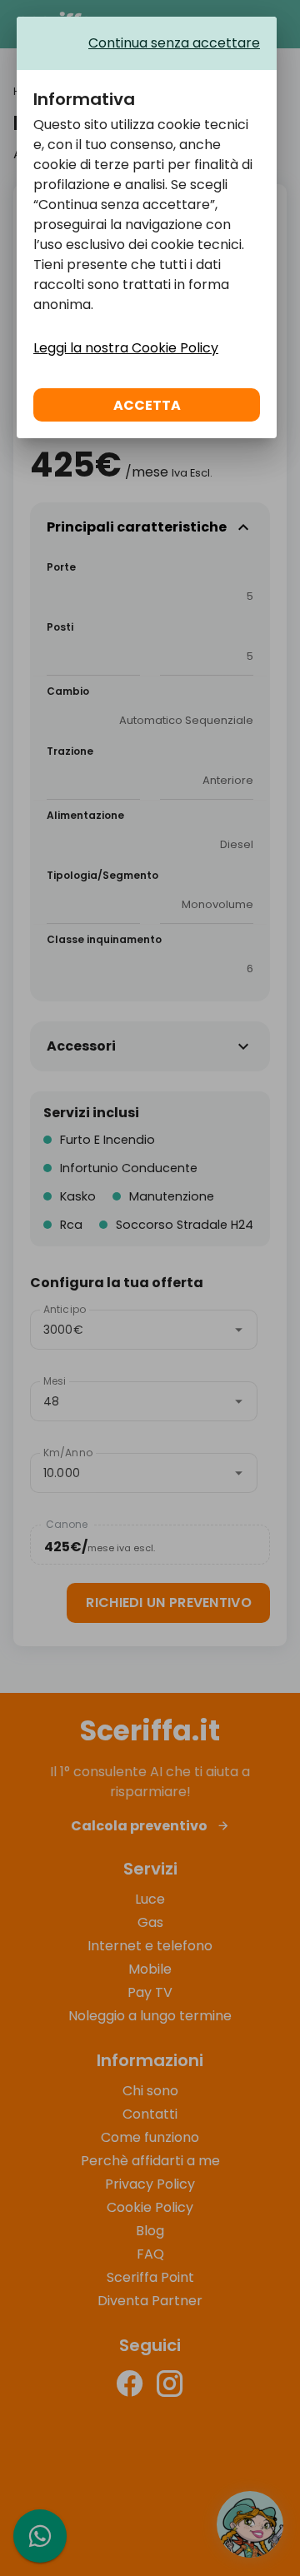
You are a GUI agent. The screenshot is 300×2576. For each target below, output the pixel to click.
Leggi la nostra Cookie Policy (126, 348)
